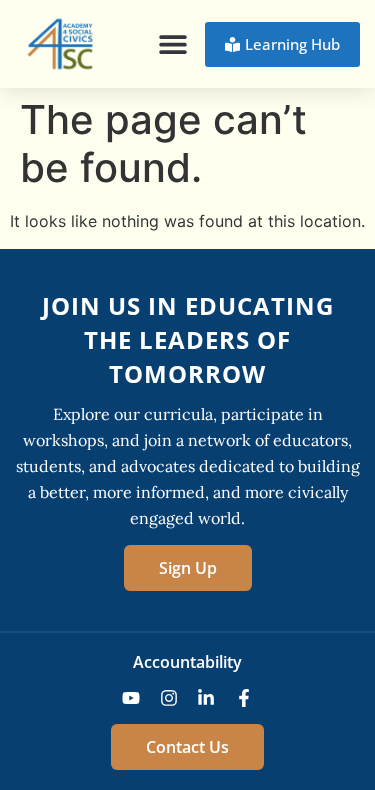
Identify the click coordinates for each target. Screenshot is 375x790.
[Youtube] (131, 698)
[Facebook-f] (244, 698)
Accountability (187, 662)
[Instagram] (169, 698)
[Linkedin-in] (207, 698)
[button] (172, 44)
